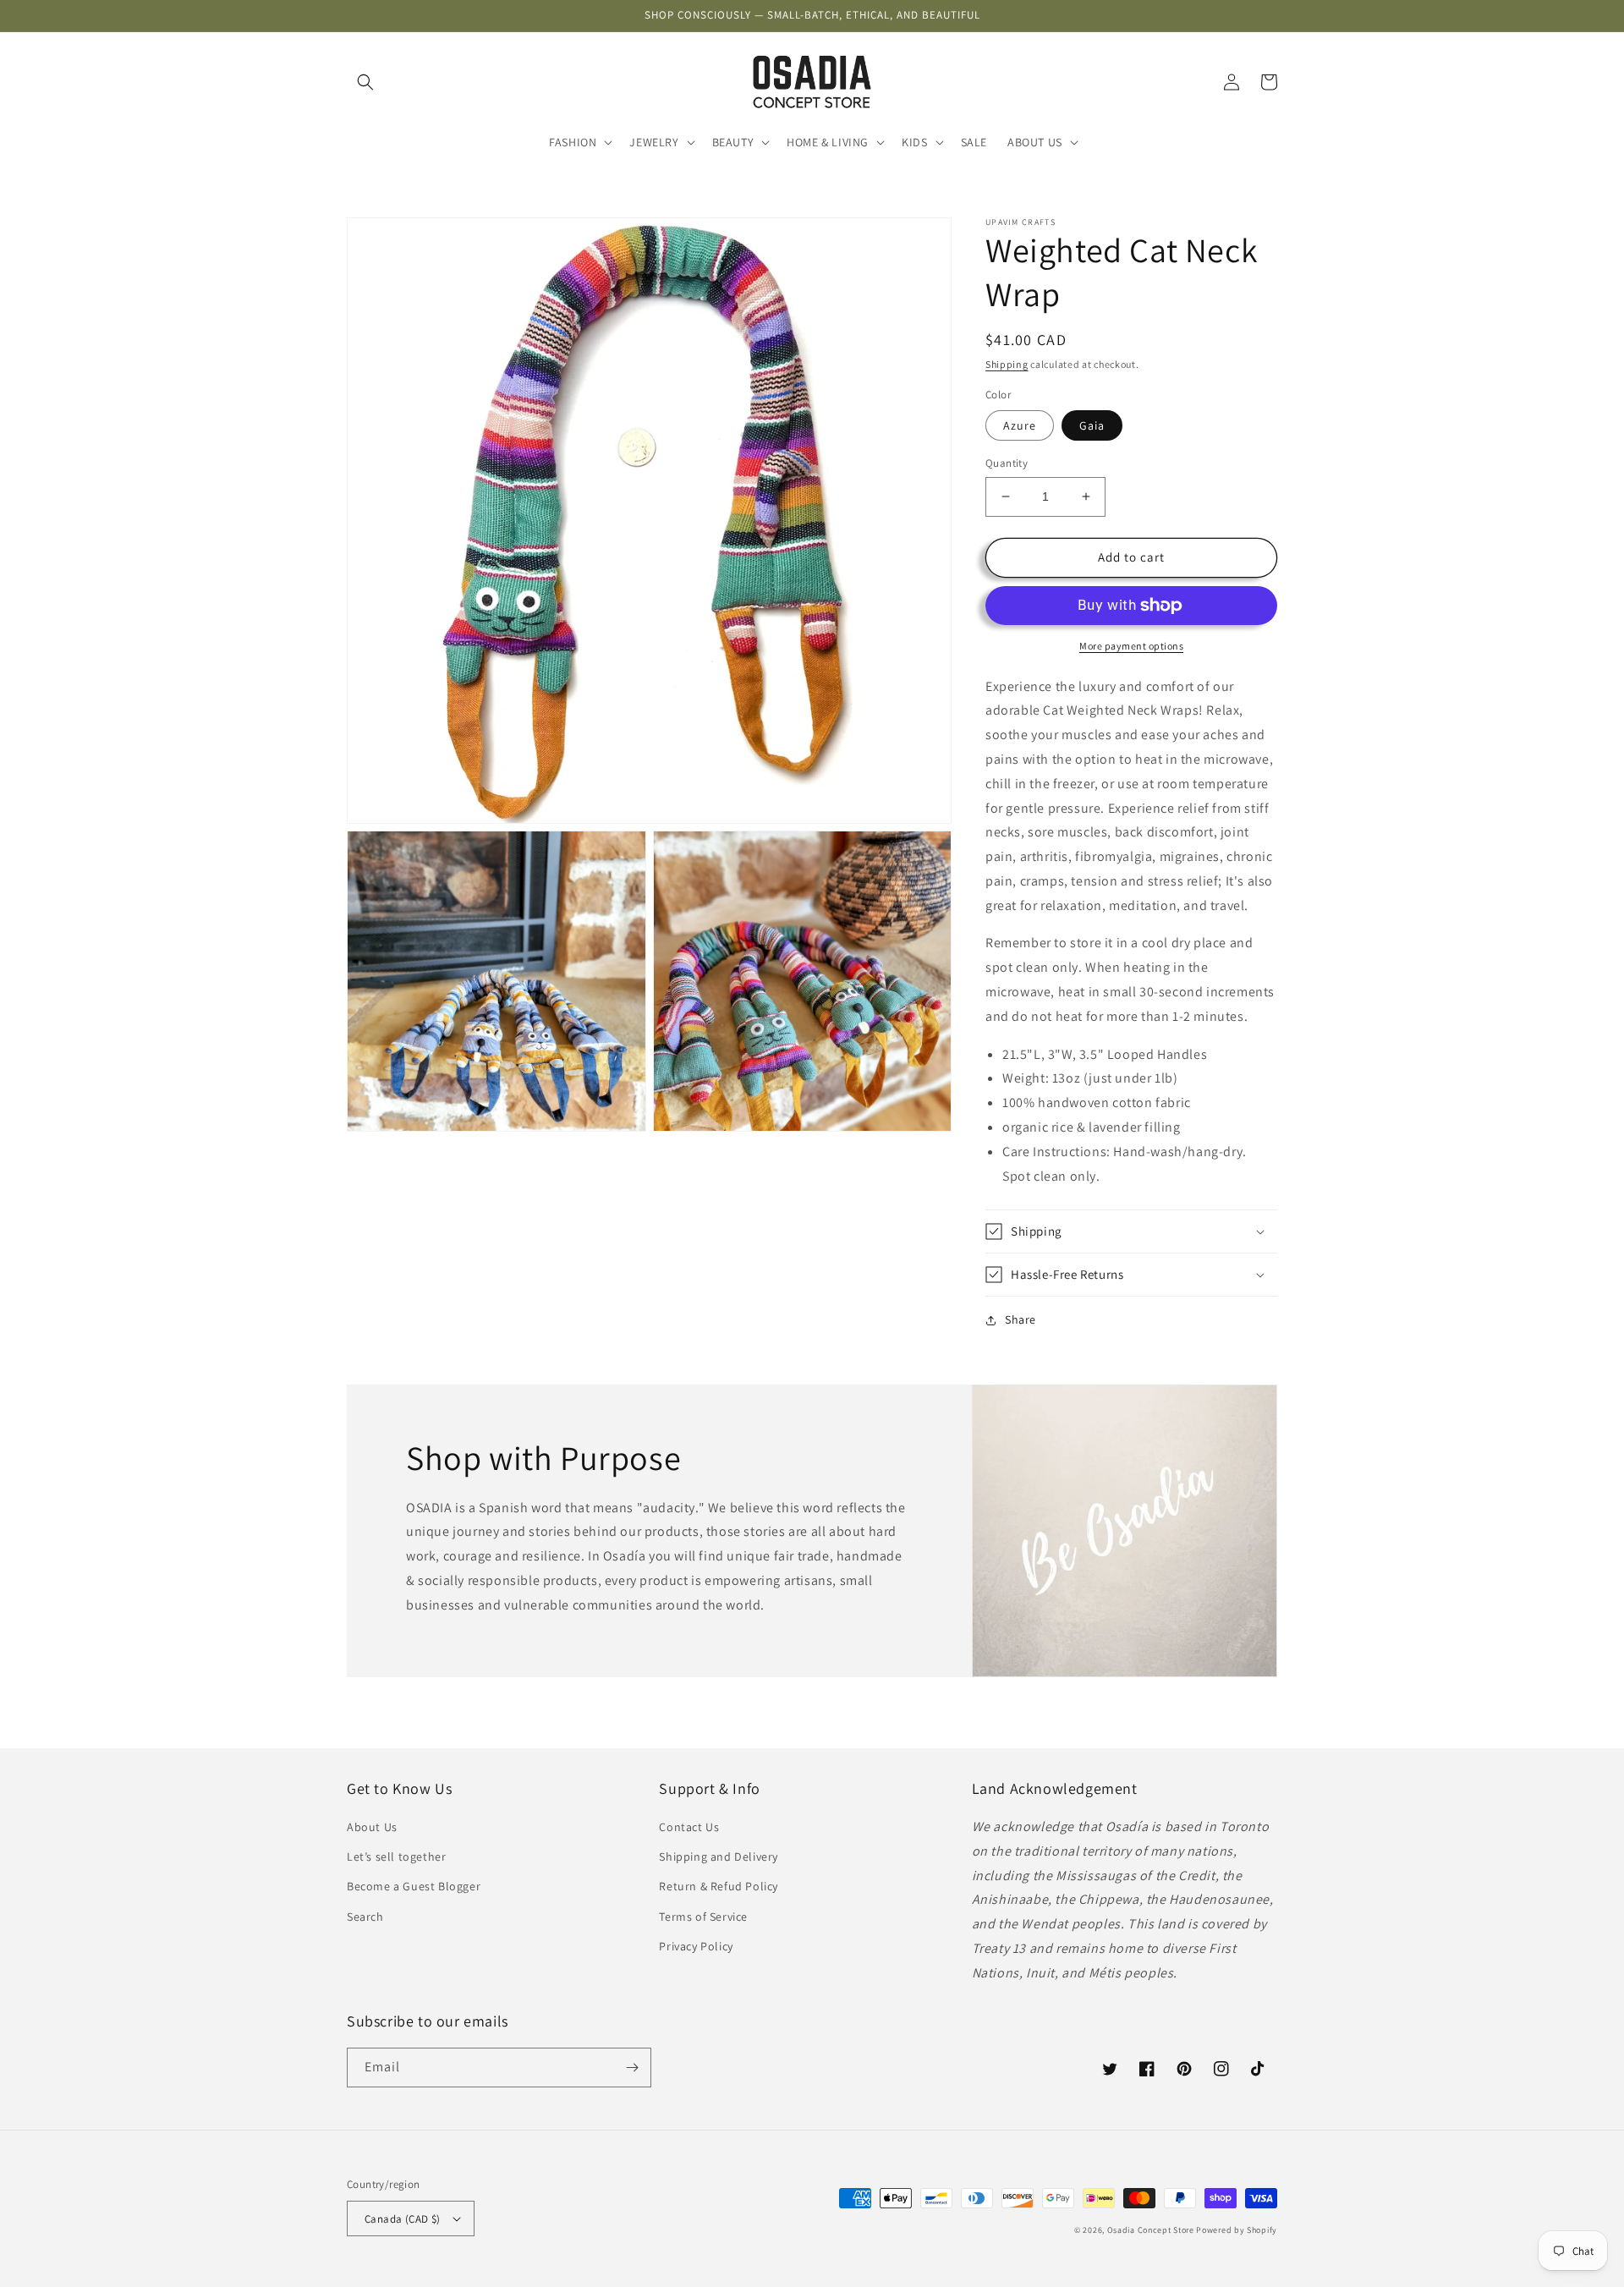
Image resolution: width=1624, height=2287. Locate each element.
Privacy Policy (696, 1946)
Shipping (1007, 364)
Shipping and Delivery (719, 1856)
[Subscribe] (632, 2068)
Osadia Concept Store (1151, 2230)
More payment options (1131, 646)
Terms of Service (703, 1917)
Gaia (1092, 425)
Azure (1020, 425)
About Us (372, 1827)
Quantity (1007, 463)
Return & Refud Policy (719, 1886)
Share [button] (1020, 1319)
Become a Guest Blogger (414, 1886)
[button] (365, 82)
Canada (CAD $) (403, 2219)
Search (365, 1917)
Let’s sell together (396, 1856)
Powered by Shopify (1237, 2230)
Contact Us (689, 1827)
